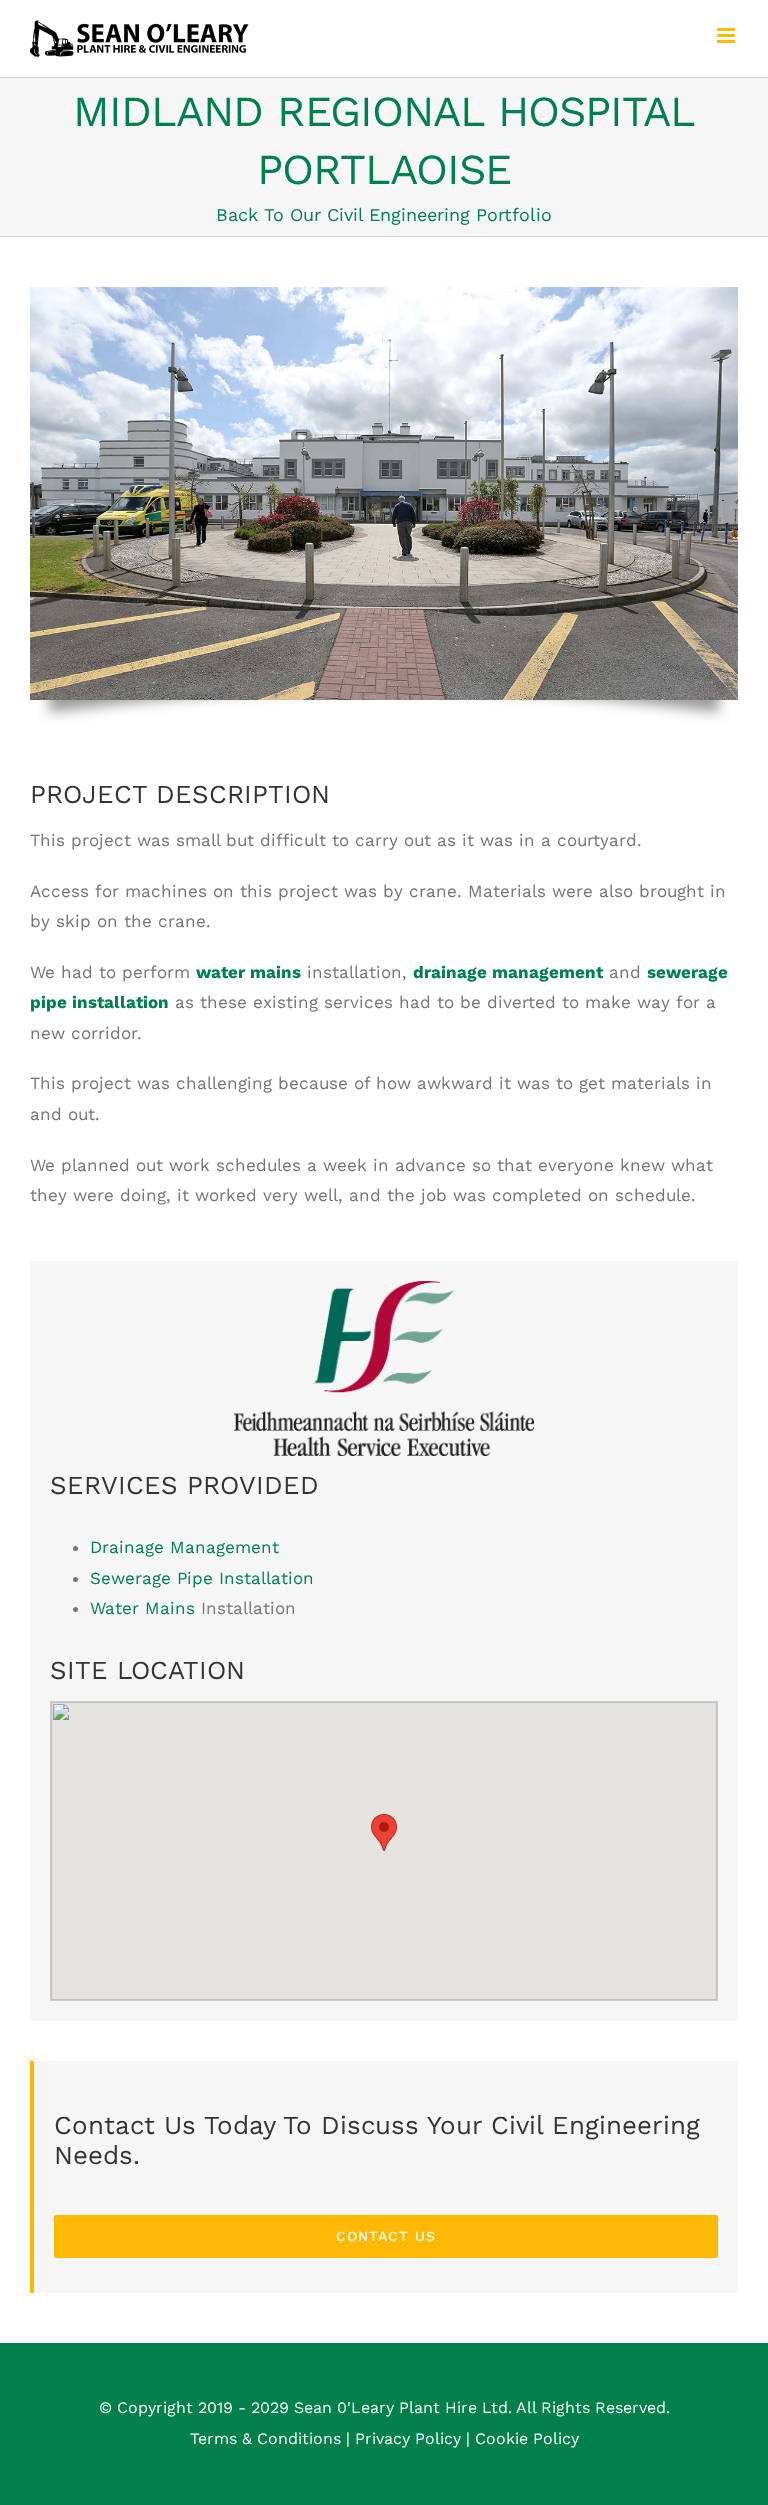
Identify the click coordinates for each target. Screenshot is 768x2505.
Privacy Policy (408, 2438)
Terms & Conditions (265, 2438)
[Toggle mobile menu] (727, 35)
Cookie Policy (527, 2438)
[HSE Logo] (384, 1289)
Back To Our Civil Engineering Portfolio (384, 214)
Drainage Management (184, 1547)
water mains (248, 972)
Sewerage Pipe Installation (202, 1578)
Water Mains (142, 1608)
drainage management (508, 972)
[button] (384, 1832)
